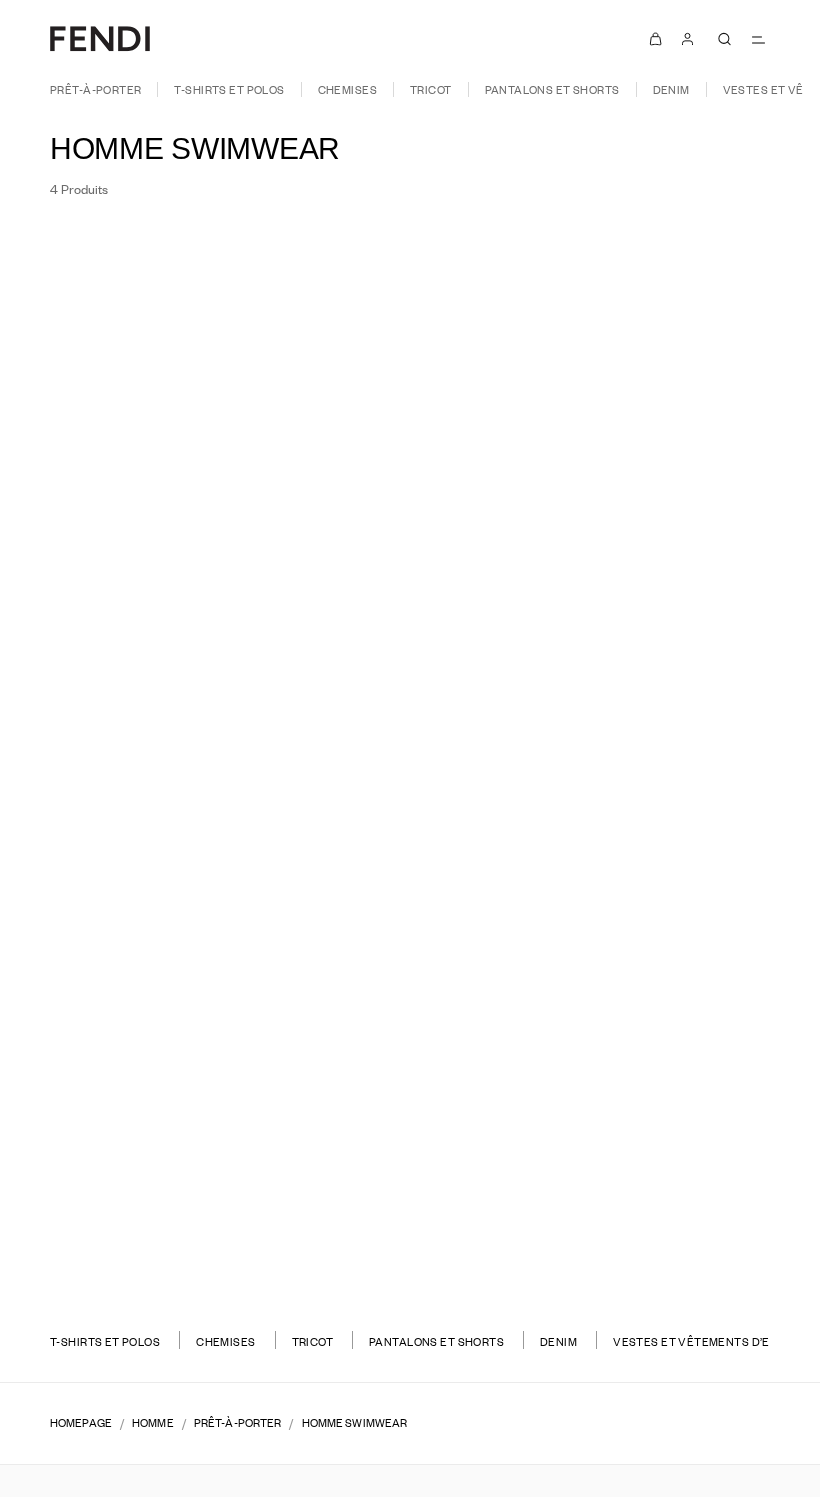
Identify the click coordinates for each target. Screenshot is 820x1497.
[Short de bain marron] (618, 755)
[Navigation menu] (758, 39)
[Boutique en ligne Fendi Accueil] (100, 38)
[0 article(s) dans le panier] (656, 38)
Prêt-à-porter (95, 89)
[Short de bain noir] (203, 755)
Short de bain (203, 709)
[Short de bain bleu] (227, 755)
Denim (671, 89)
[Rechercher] (724, 39)
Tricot (431, 89)
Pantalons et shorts (552, 89)
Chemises (347, 89)
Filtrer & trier (112, 238)
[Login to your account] (688, 38)
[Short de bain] (202, 736)
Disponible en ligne (686, 238)
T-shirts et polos (229, 89)
